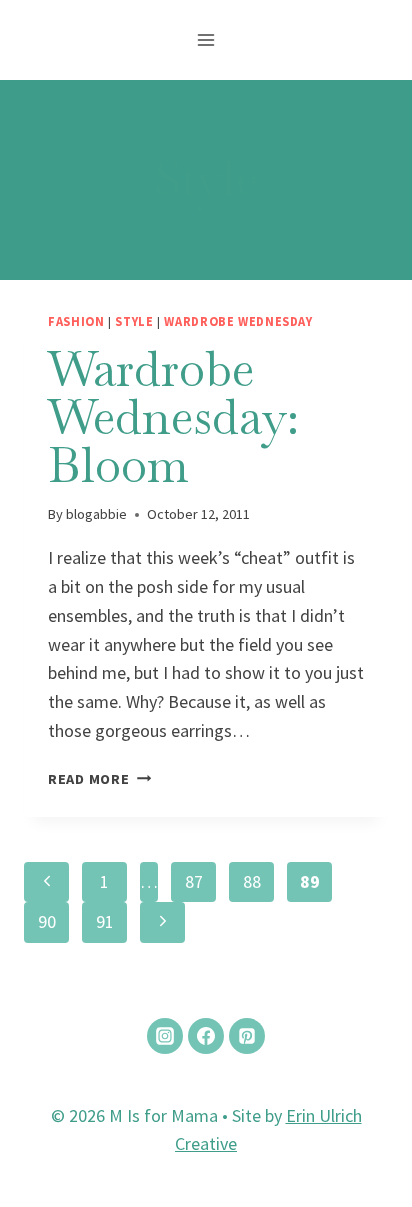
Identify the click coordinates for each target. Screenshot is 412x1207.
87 (194, 881)
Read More (99, 779)
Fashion (76, 321)
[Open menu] (206, 39)
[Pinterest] (247, 1036)
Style (134, 321)
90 (47, 921)
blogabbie (96, 514)
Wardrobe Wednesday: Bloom (173, 417)
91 (105, 921)
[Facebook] (206, 1036)
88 (252, 881)
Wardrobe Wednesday (238, 321)
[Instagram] (165, 1036)
